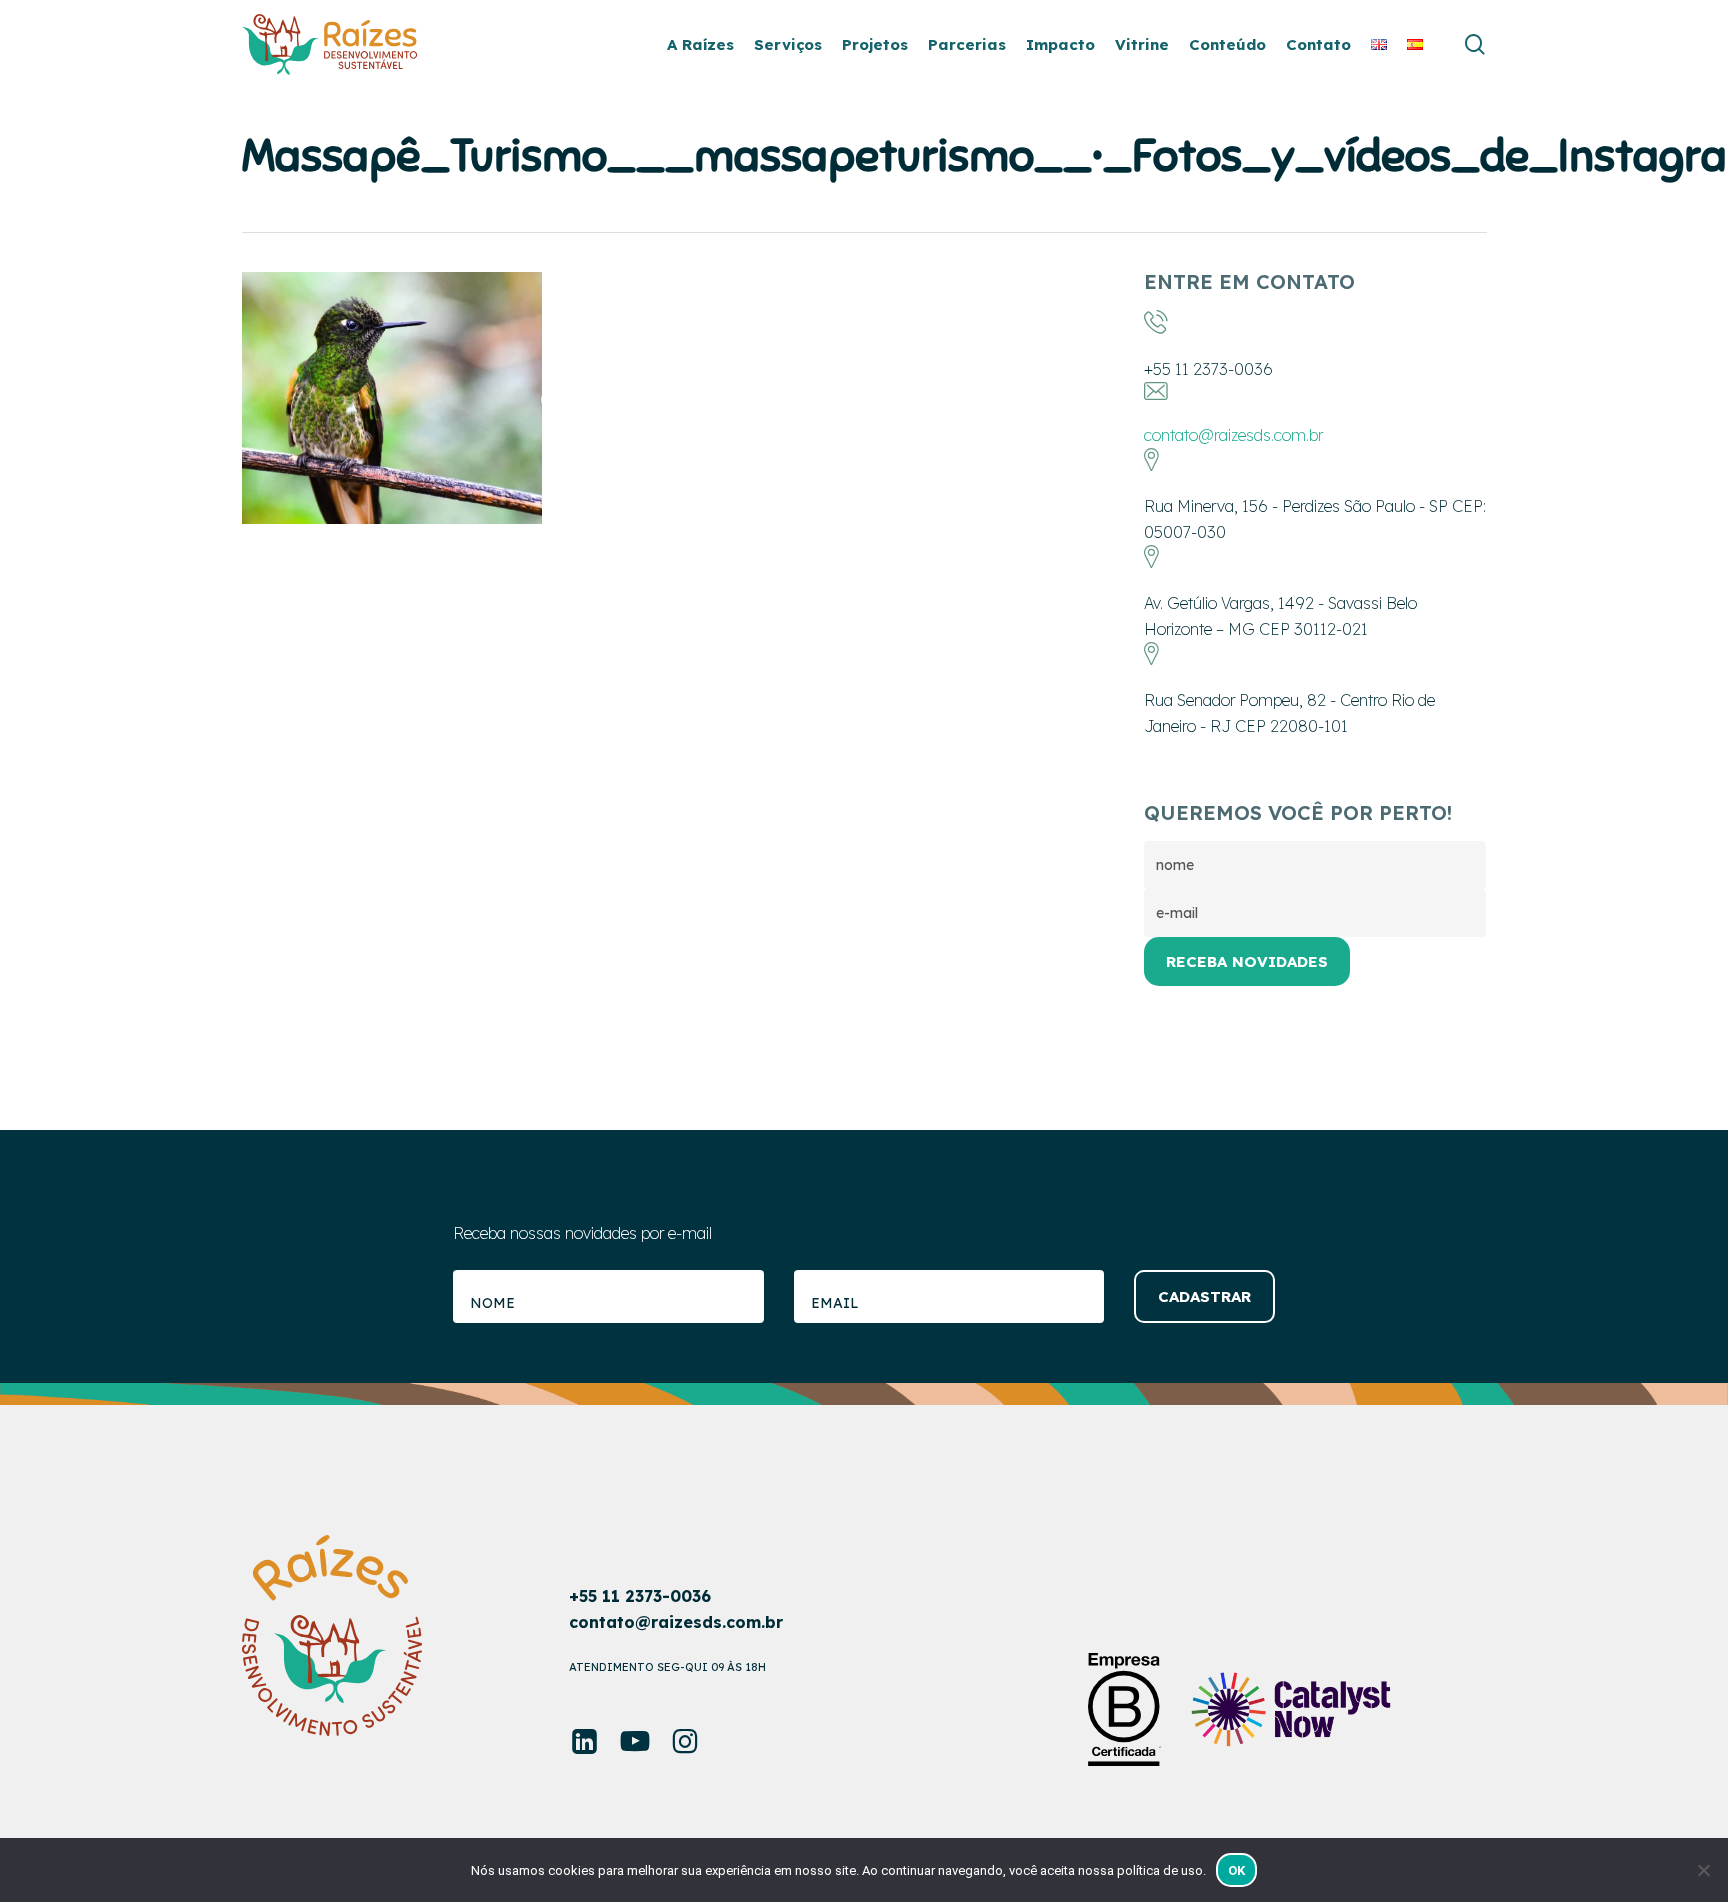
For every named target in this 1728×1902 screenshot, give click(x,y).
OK (1237, 1870)
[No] (1703, 1870)
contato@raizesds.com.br (1233, 435)
